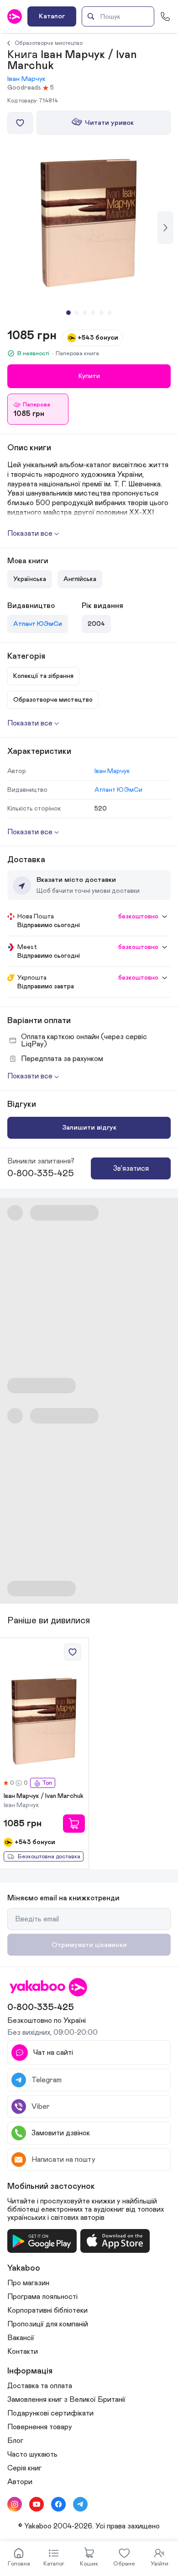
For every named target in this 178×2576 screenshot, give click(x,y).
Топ (47, 1783)
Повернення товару (40, 2427)
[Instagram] (15, 2504)
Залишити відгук (89, 1128)
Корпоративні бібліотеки (47, 2310)
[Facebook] (58, 2504)
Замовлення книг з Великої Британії (66, 2400)
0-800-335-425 (41, 1173)
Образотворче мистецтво (49, 43)
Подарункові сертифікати (50, 2413)
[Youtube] (37, 2504)
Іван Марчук (26, 79)
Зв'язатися (131, 1168)
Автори (20, 2482)
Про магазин (28, 2283)
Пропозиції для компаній (48, 2324)
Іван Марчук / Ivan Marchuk (44, 1796)
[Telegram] (80, 2504)
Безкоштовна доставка (49, 1857)
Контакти (23, 2352)
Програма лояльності (42, 2297)
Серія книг (24, 2468)
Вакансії (21, 2338)
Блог (15, 2441)
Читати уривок (109, 123)
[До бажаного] (20, 123)
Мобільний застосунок (51, 2187)
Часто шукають (32, 2454)
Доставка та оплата (40, 2386)
